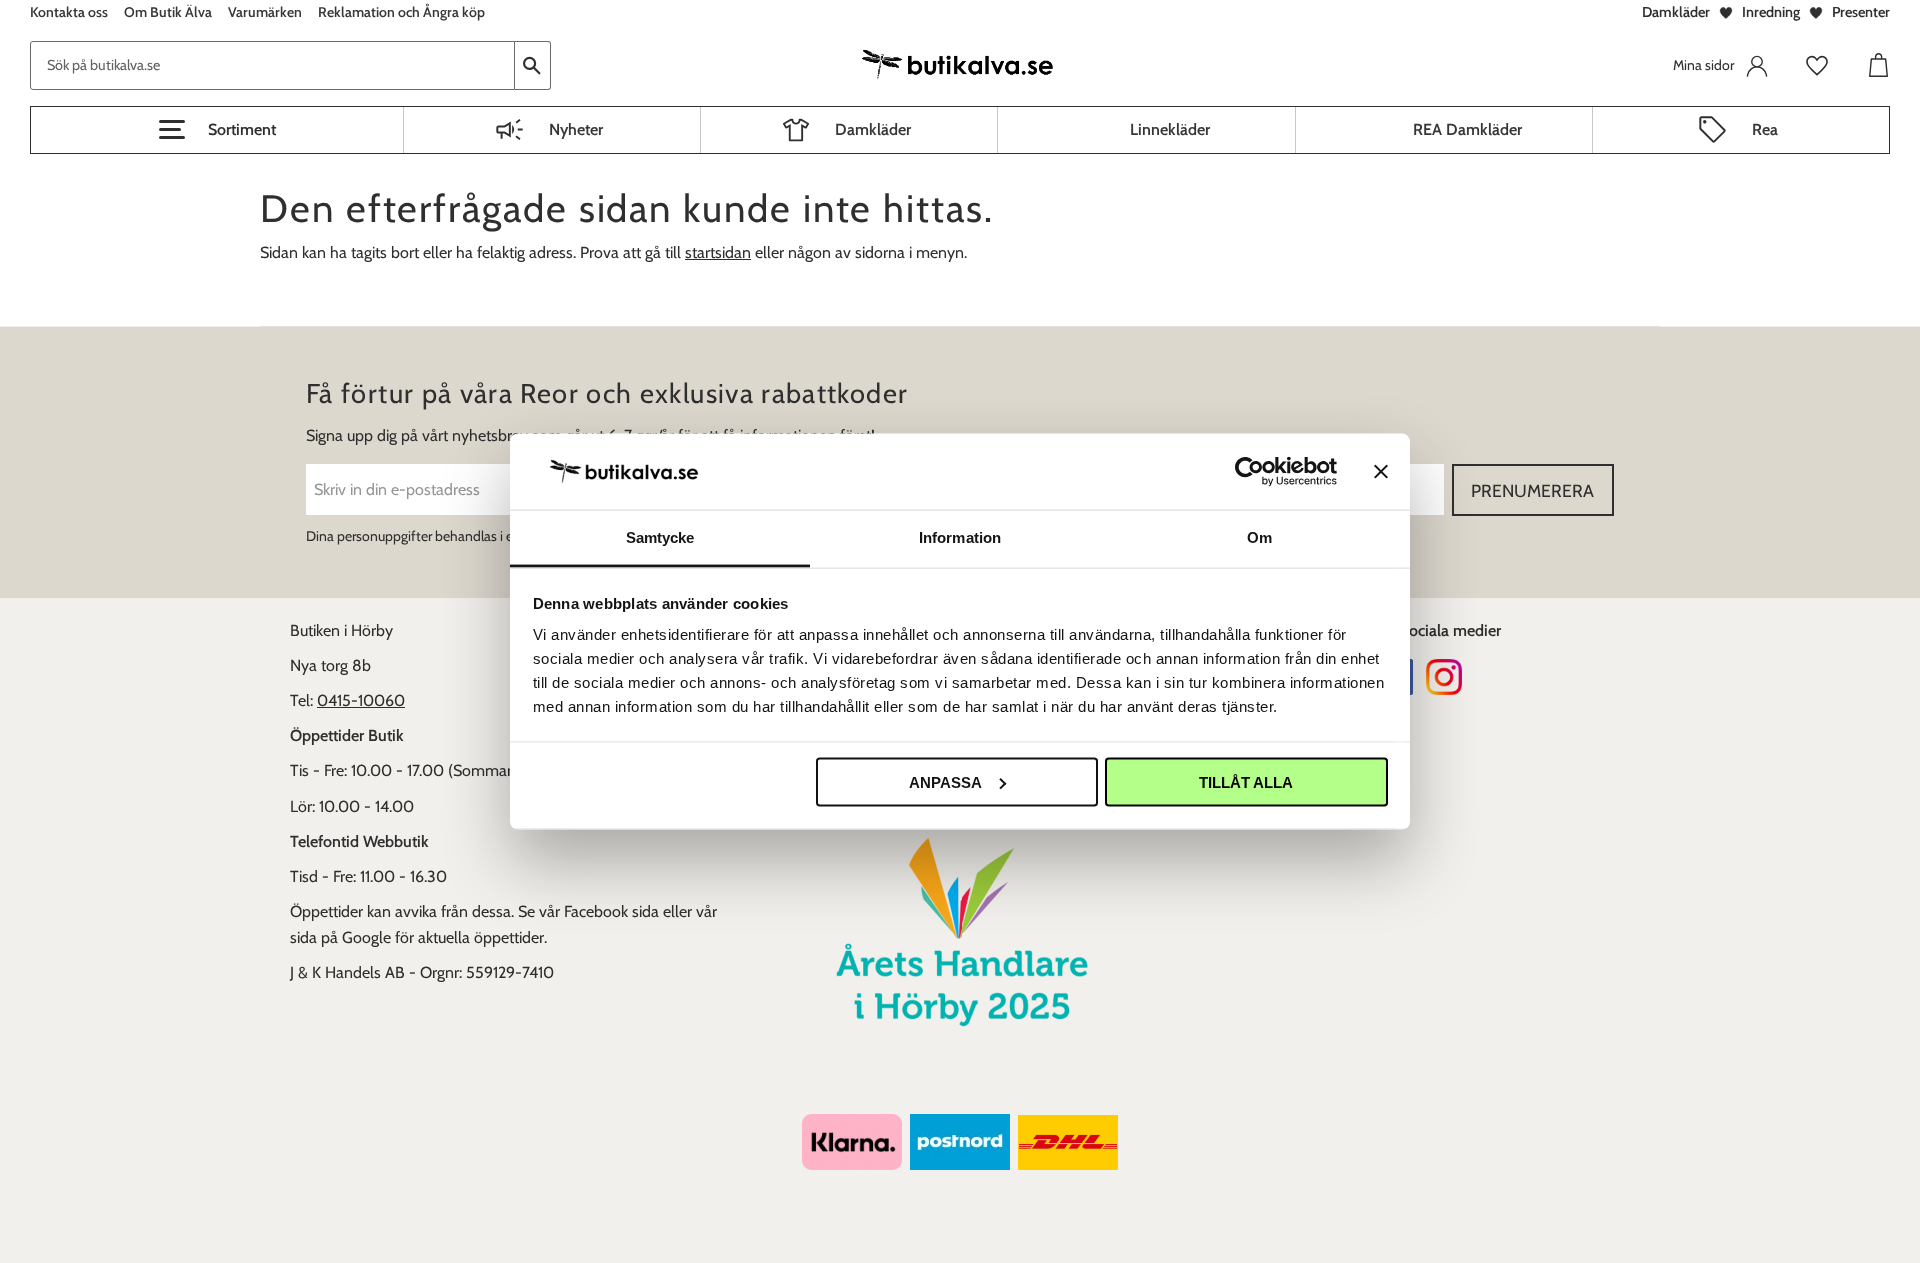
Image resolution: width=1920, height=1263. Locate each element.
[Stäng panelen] (1381, 471)
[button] (217, 130)
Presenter (1861, 12)
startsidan (718, 252)
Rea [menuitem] (1765, 129)
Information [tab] (960, 537)
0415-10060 (361, 700)
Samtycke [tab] (660, 537)
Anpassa (945, 781)
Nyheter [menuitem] (576, 129)
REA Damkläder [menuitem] (1467, 129)
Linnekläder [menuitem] (1170, 129)
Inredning (1771, 12)
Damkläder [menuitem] (873, 129)
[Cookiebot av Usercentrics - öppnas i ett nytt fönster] (1249, 471)
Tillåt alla (1246, 781)
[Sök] (533, 65)
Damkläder (1676, 12)
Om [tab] (1259, 537)
